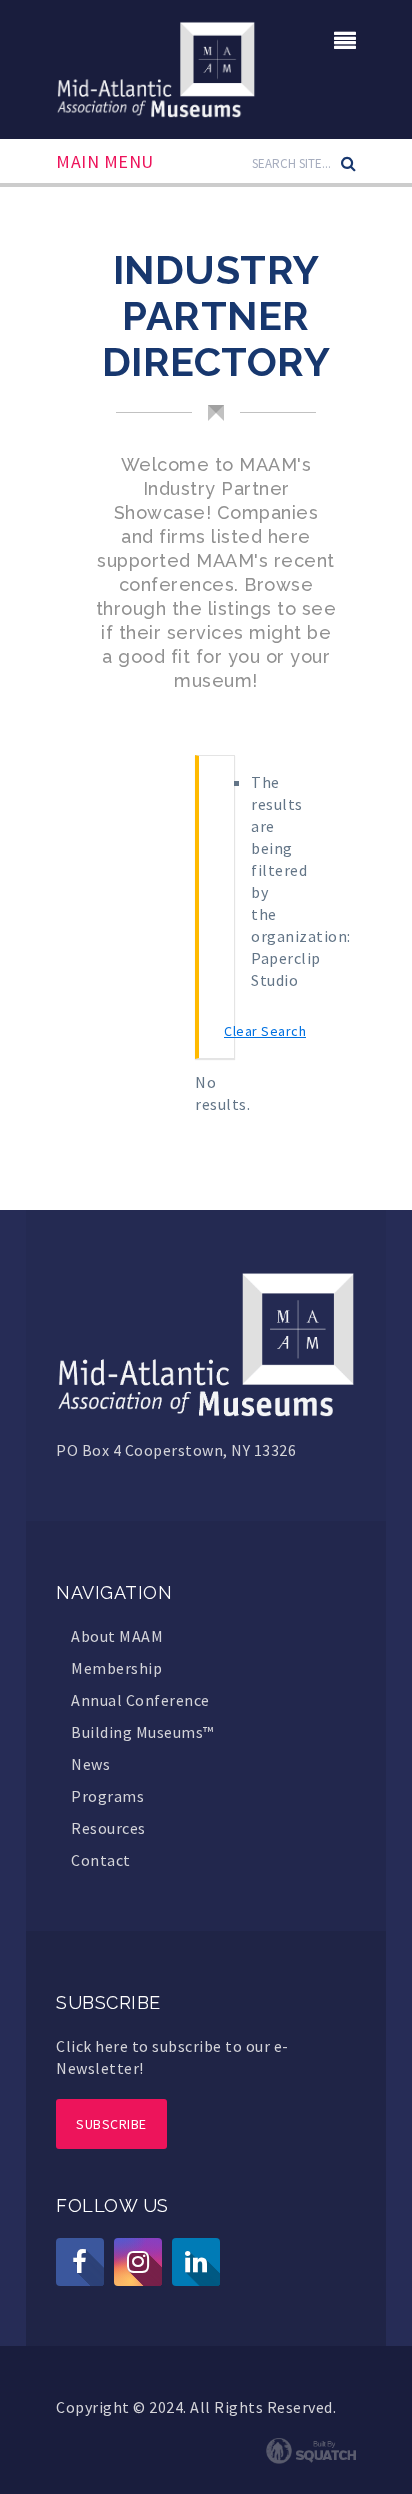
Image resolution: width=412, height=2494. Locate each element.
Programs (107, 1796)
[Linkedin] (196, 2262)
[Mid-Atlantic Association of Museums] (156, 67)
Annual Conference (140, 1700)
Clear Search (265, 1031)
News (90, 1764)
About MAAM (117, 1636)
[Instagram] (138, 2262)
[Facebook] (80, 2262)
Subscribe (111, 2124)
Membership (116, 1668)
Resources (108, 1828)
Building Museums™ (142, 1732)
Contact (101, 1860)
